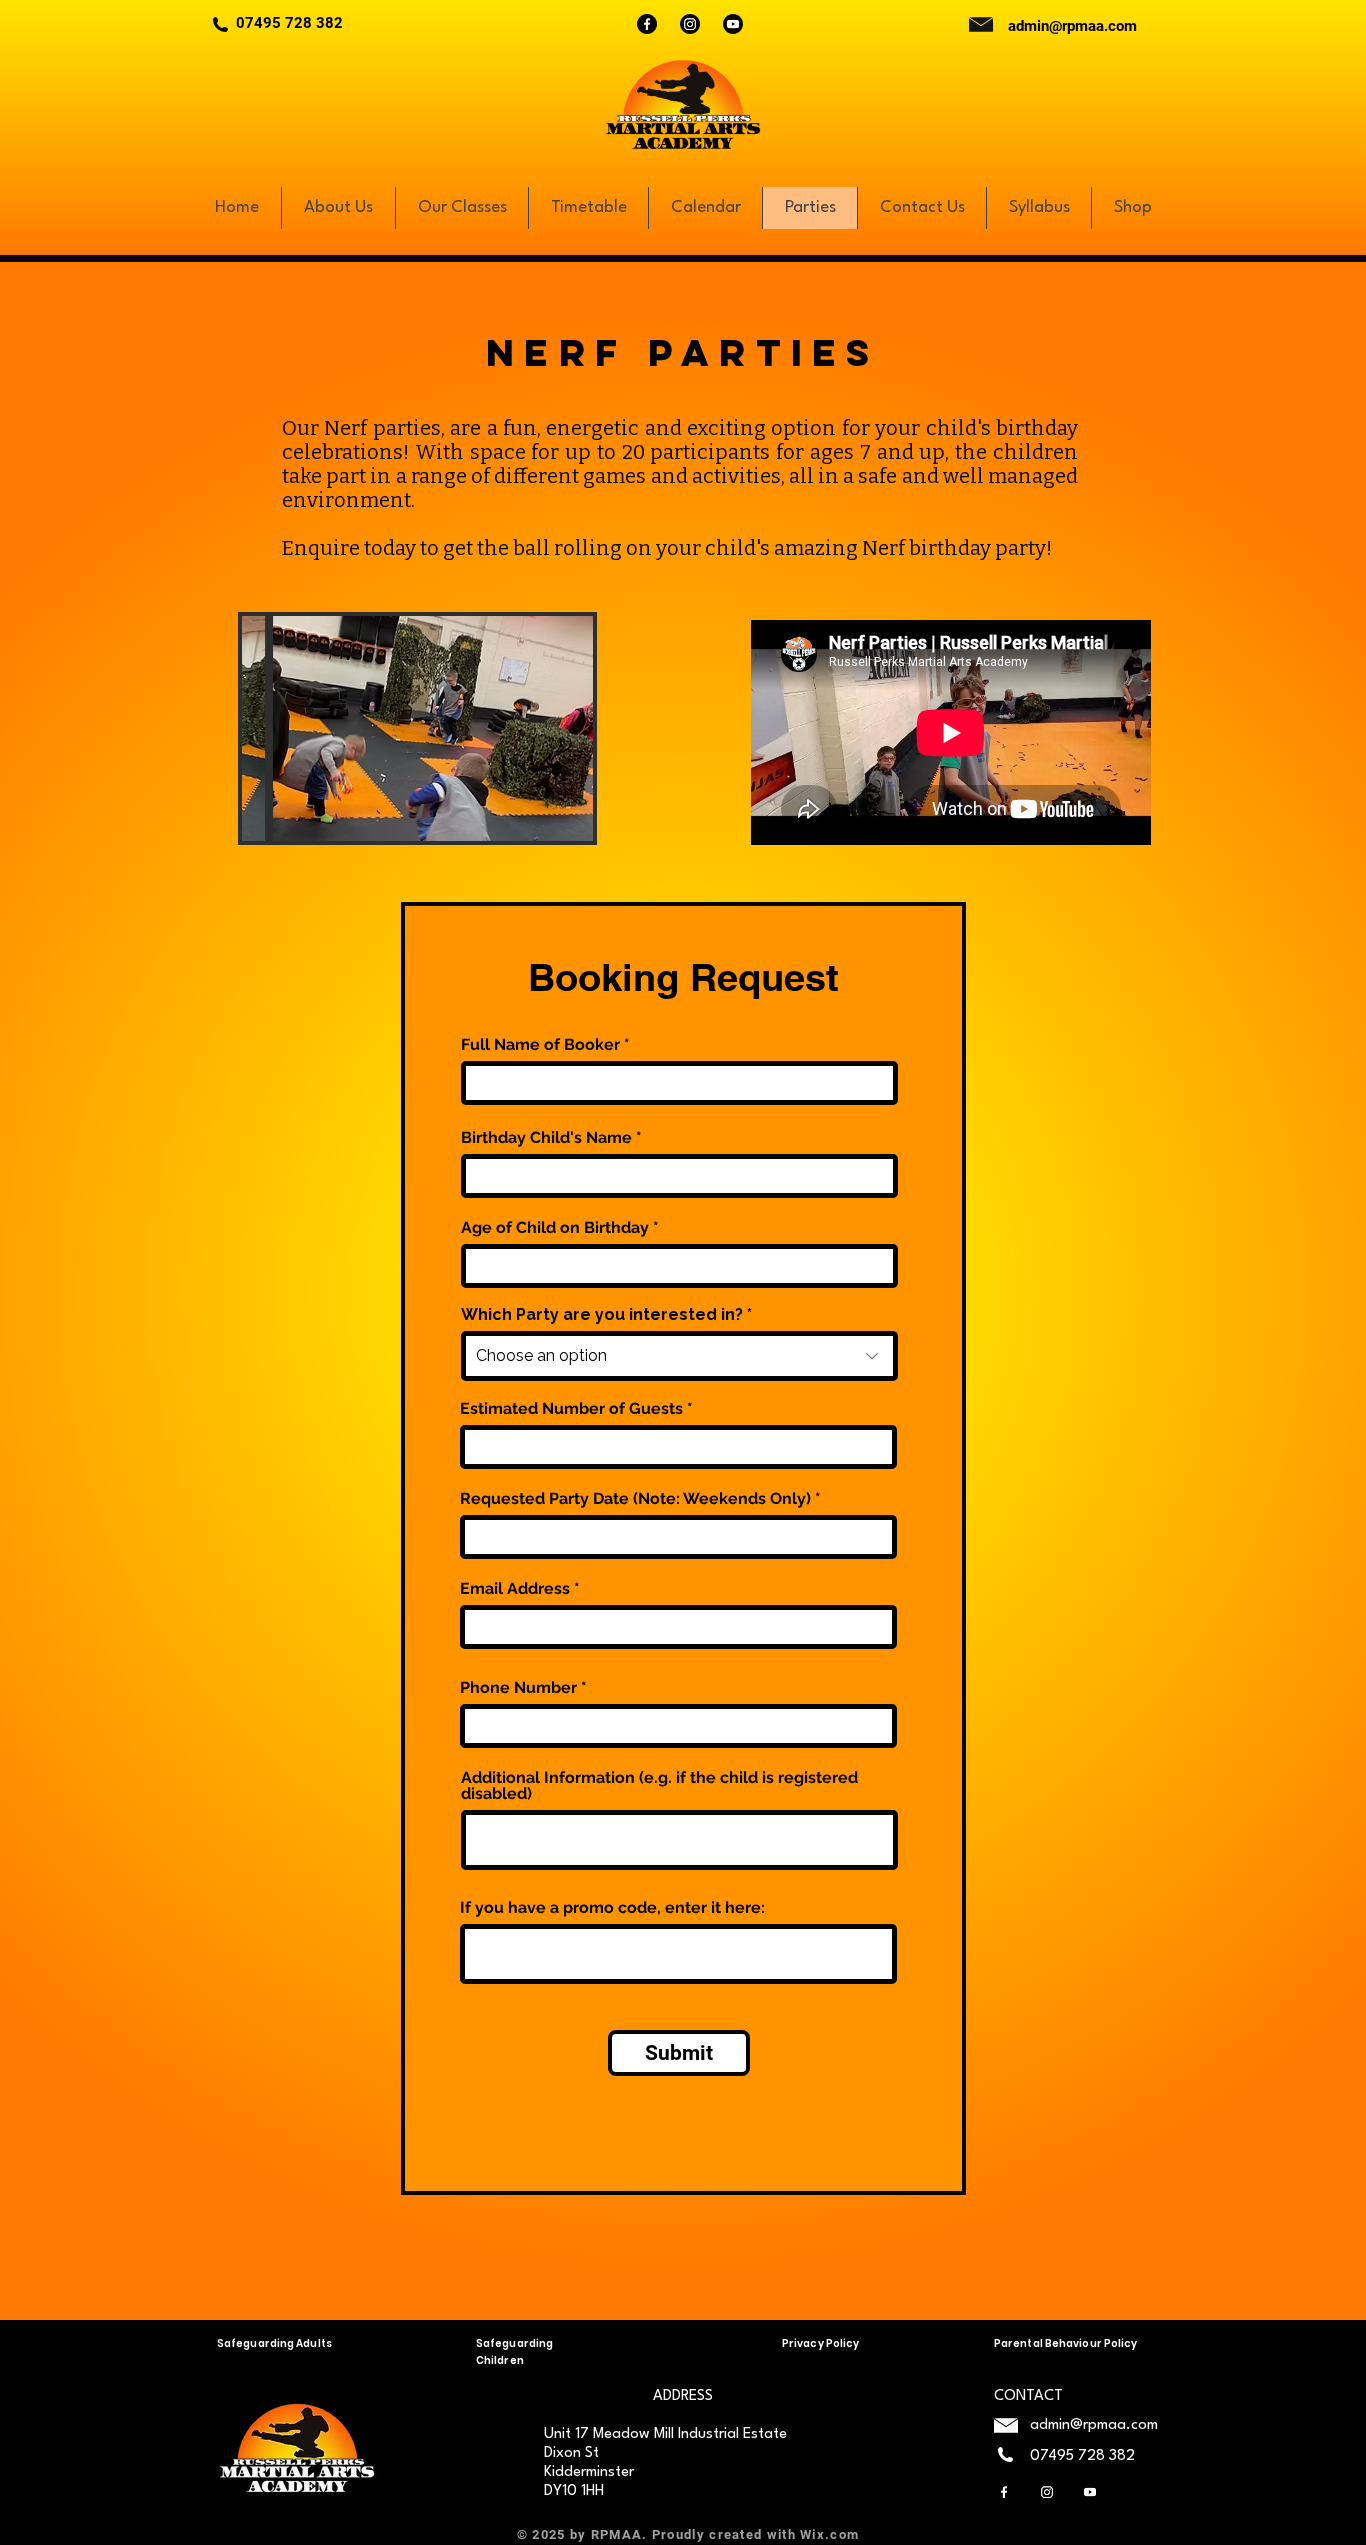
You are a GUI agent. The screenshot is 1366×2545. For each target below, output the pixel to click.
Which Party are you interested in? (602, 1315)
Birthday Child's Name (546, 1138)
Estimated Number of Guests (571, 1409)
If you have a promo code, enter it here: (612, 1908)
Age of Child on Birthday (555, 1228)
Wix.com (829, 2534)
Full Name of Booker (540, 1045)
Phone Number (518, 1688)
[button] (417, 728)
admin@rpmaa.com (1072, 26)
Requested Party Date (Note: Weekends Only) (635, 1499)
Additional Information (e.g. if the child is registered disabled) (659, 1786)
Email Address (515, 1589)
